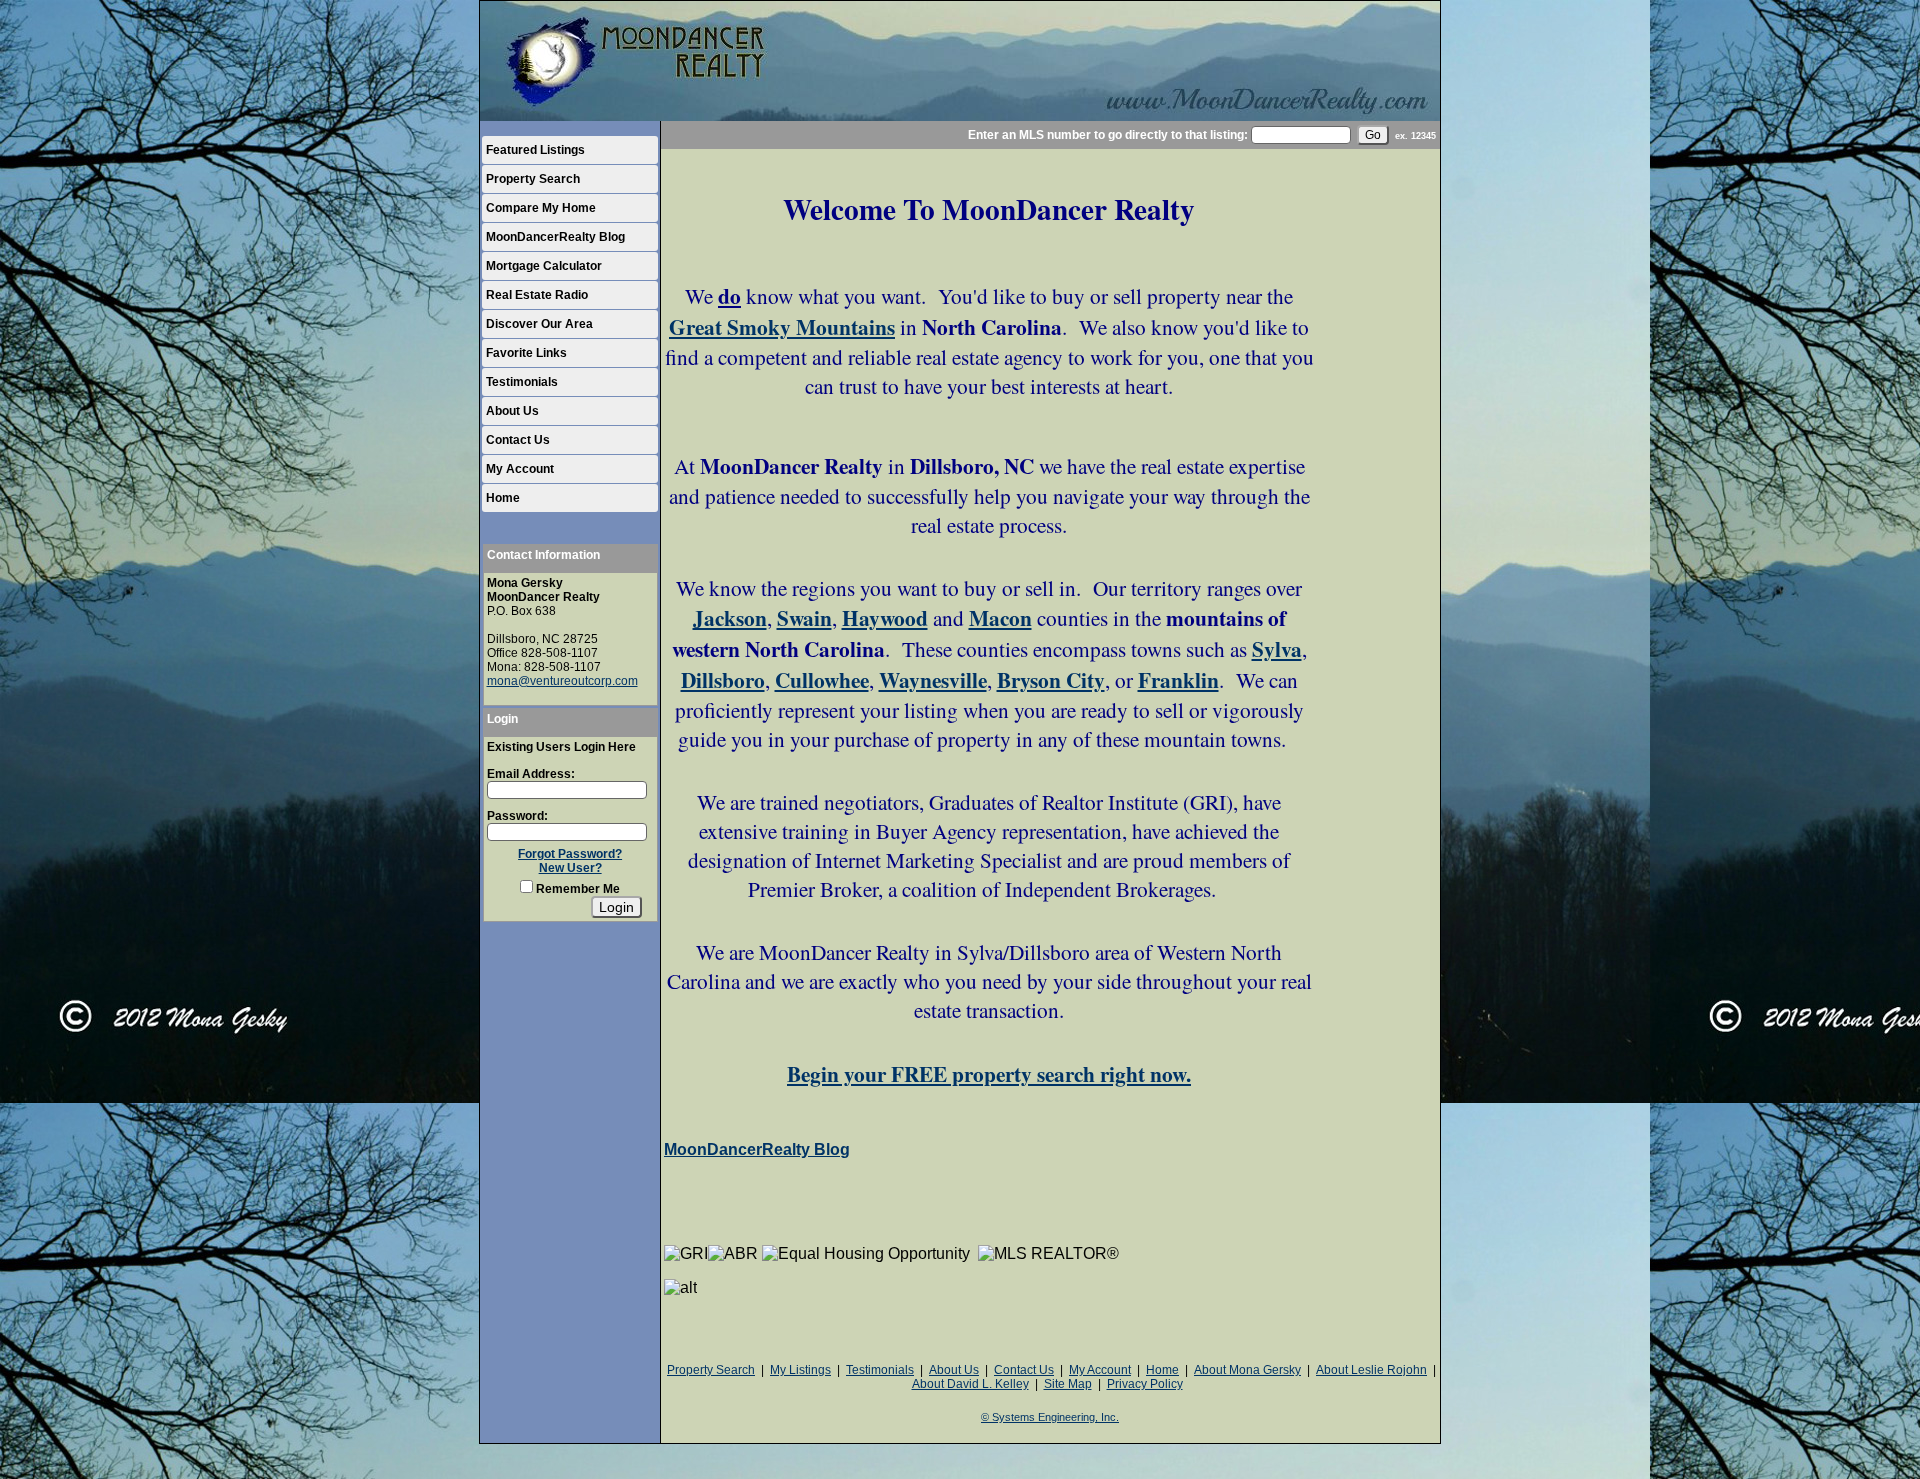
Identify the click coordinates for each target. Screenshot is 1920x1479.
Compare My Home (541, 208)
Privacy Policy (1145, 1384)
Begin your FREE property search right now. (989, 1073)
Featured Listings (535, 150)
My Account (520, 469)
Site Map (1068, 1384)
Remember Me (576, 889)
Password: (517, 816)
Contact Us (518, 440)
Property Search (533, 179)
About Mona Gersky (1247, 1370)
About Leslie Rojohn (1371, 1370)
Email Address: (531, 774)
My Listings (800, 1370)
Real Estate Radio (537, 295)
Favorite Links (526, 353)
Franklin (1178, 679)
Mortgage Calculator (544, 266)
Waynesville (933, 679)
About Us (512, 411)
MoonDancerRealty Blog (555, 237)
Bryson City (1051, 679)
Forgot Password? (570, 854)
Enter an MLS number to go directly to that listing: (1108, 135)
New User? (570, 868)
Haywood (885, 617)
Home (503, 498)
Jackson (730, 617)
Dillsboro (723, 679)
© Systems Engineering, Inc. (1050, 1417)
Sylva (1277, 648)
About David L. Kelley (970, 1384)
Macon (1000, 617)
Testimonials (522, 382)
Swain (804, 617)
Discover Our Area (539, 324)
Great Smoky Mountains (782, 326)
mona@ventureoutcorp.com (562, 681)
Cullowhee (822, 679)
